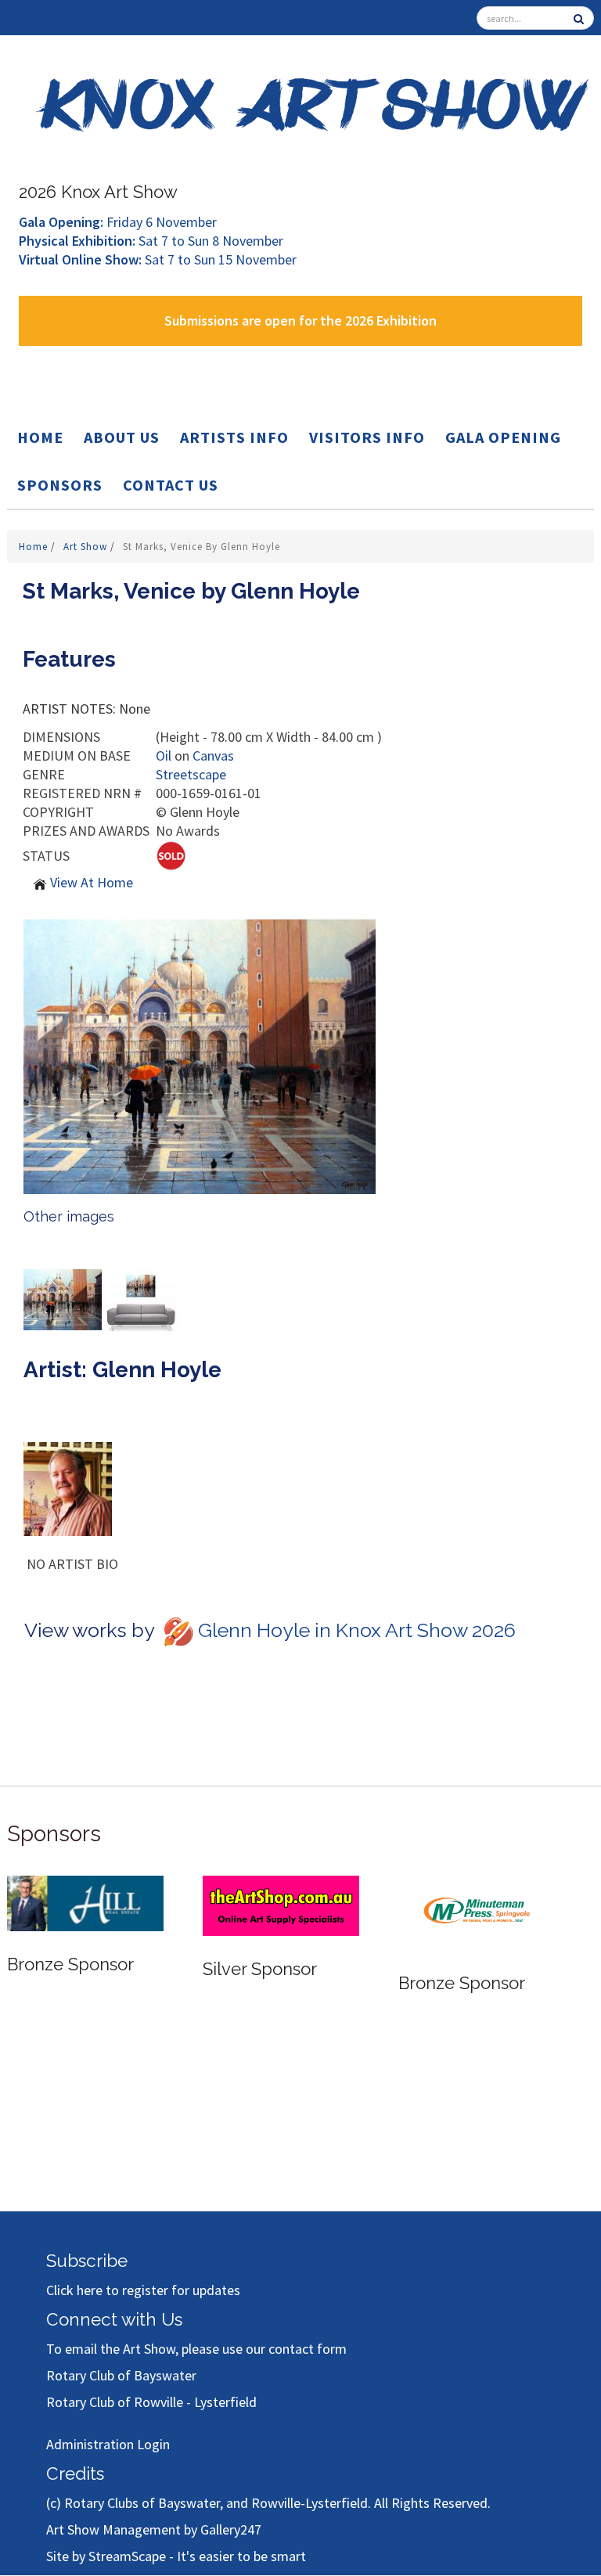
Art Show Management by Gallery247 (154, 2529)
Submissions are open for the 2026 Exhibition (300, 320)
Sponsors (60, 485)
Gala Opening (503, 437)
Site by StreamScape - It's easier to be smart (176, 2556)
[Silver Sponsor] (281, 1904)
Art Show (87, 547)
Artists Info (234, 437)
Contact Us (171, 485)
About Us (122, 437)
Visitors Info (367, 437)
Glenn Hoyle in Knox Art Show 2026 (357, 1630)
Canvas (213, 756)
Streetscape (191, 774)
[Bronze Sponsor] (85, 1902)
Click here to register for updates (143, 2290)
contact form (308, 2349)
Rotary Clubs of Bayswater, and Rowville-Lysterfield (216, 2503)
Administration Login (108, 2444)
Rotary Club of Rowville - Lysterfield (151, 2402)
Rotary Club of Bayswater (121, 2375)
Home (40, 437)
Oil (164, 756)
